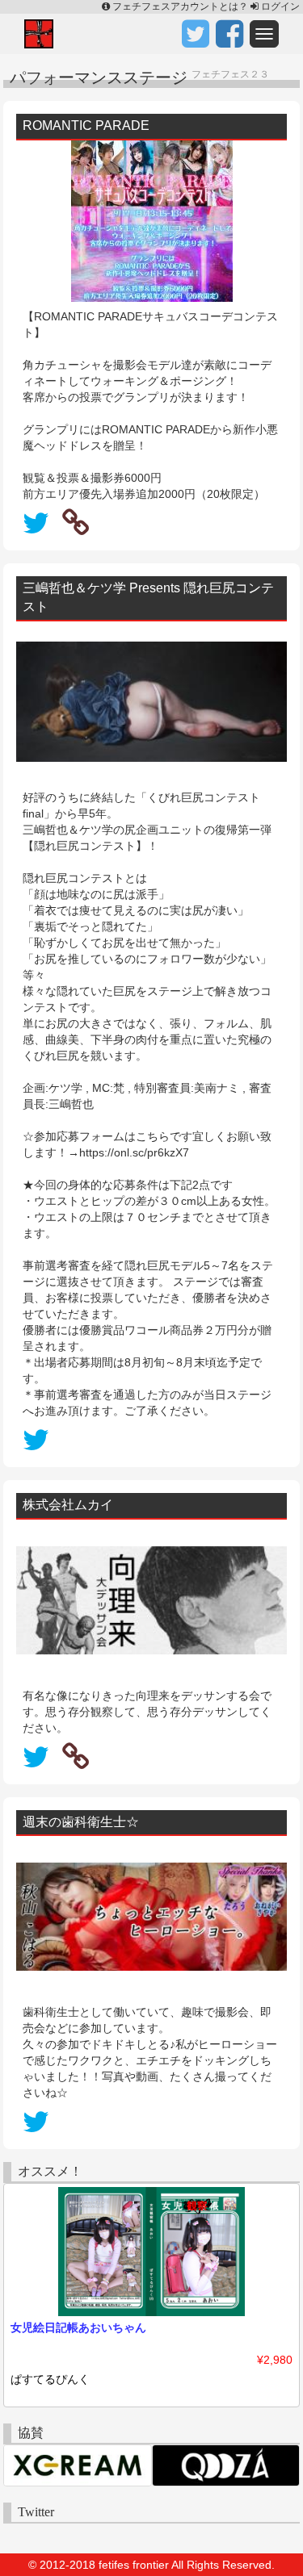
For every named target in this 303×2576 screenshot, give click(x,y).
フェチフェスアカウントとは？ (180, 6)
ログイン (279, 6)
